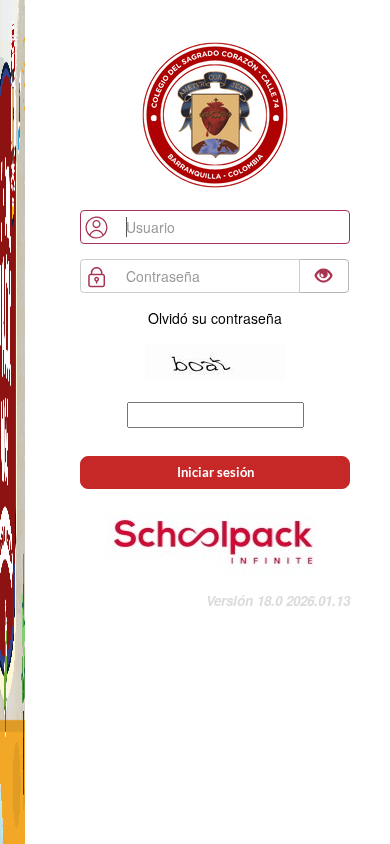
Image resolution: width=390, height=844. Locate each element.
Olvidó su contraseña (215, 318)
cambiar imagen (215, 392)
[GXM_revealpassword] (323, 276)
